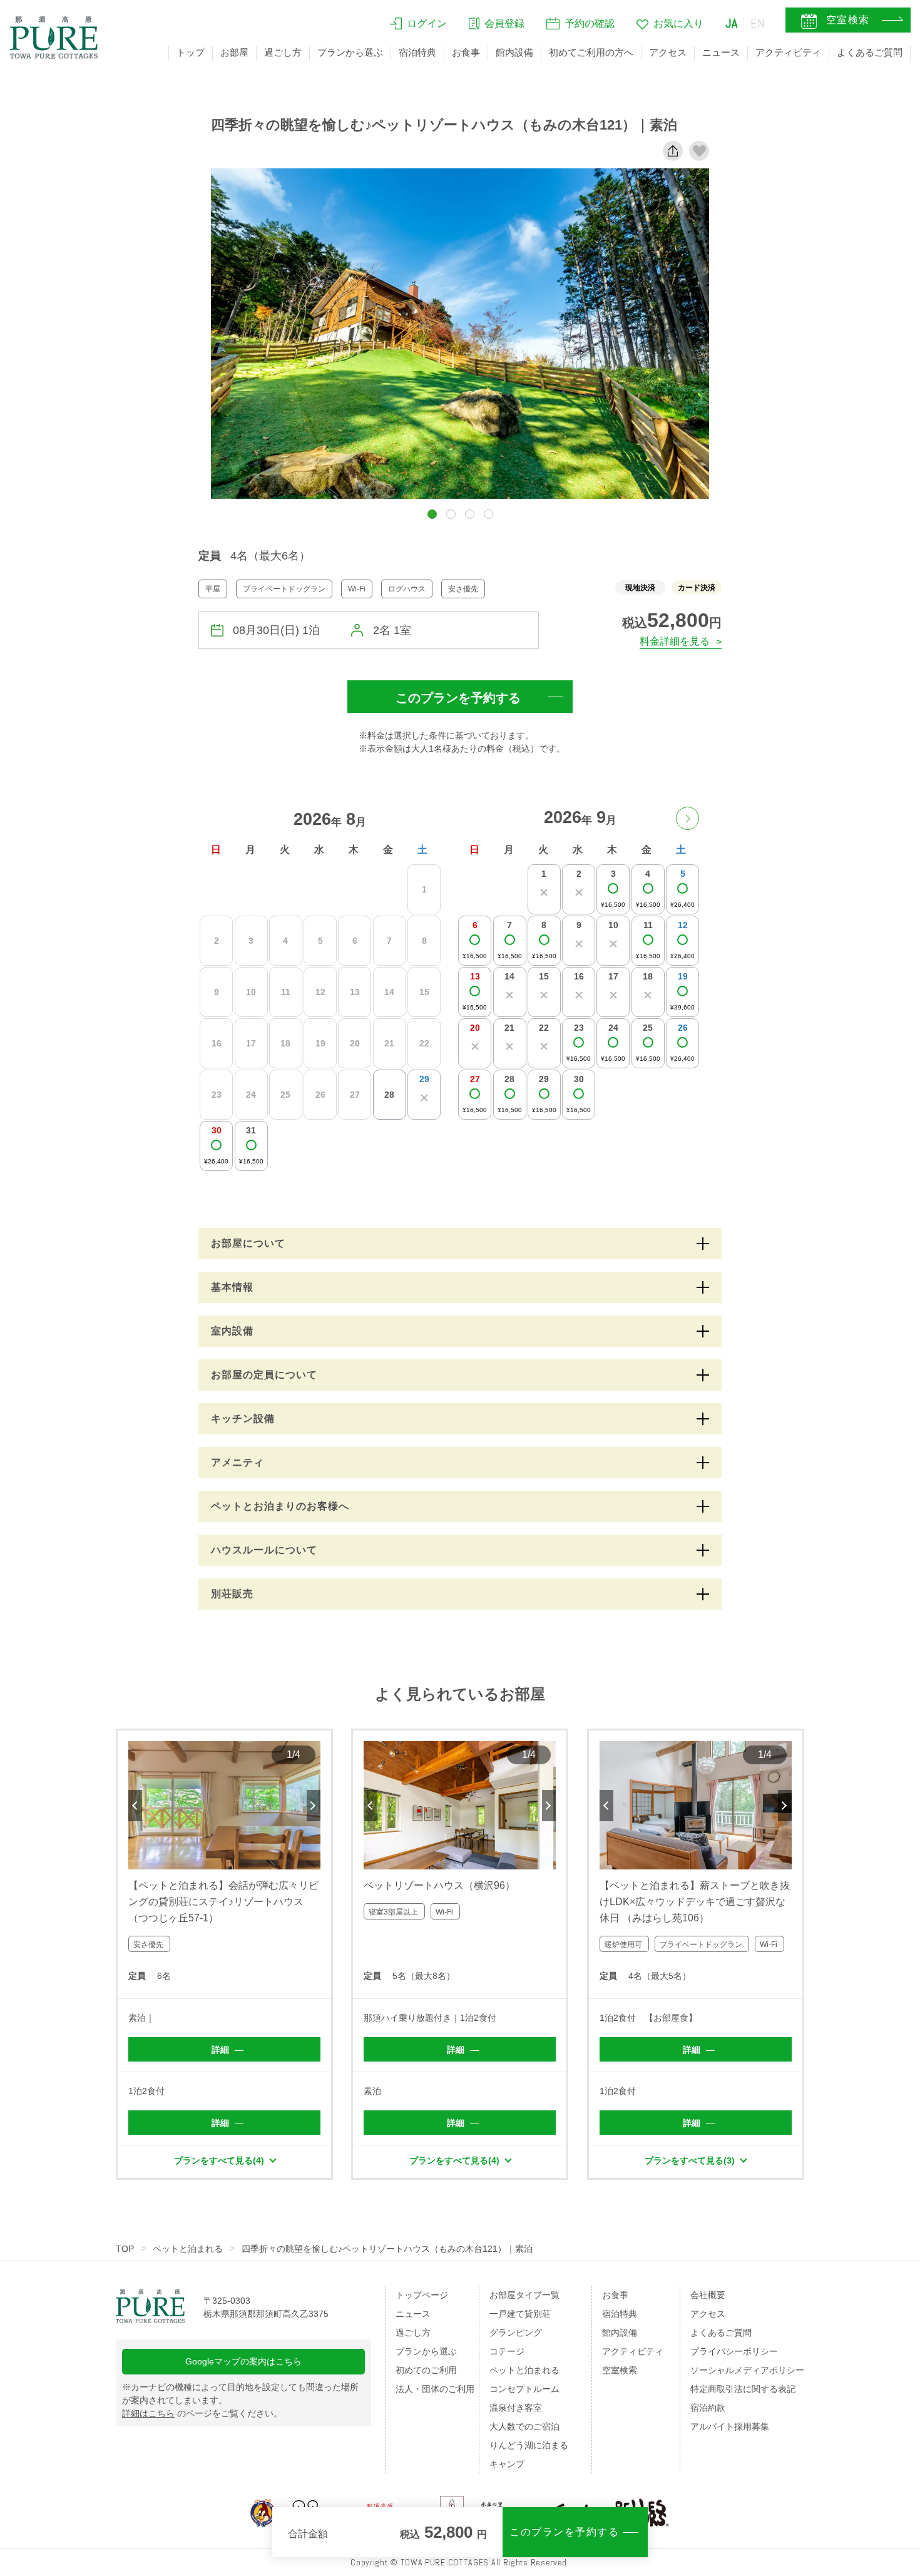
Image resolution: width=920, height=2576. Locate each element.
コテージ (507, 2351)
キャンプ (507, 2464)
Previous (135, 1806)
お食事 (466, 52)
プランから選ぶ (350, 52)
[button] (432, 514)
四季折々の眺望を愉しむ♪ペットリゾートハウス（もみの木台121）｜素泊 (387, 2249)
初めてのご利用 (426, 2370)
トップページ (422, 2295)
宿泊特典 (417, 52)
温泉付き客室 (516, 2408)
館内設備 (514, 52)
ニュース (721, 52)
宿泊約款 (708, 2408)
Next (314, 1806)
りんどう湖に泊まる (529, 2445)
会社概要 (708, 2295)
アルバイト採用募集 (730, 2426)
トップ (191, 52)
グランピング (516, 2333)
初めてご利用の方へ (591, 52)
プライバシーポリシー (734, 2351)
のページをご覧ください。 (202, 2413)
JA (732, 23)
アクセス (668, 52)
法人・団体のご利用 (435, 2389)
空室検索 (620, 2370)
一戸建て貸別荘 (520, 2314)
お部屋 (234, 52)
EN (758, 23)
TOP (125, 2249)
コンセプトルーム (524, 2389)
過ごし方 (283, 52)
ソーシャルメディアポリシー (747, 2370)
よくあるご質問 (870, 52)
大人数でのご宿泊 (524, 2426)
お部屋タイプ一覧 (524, 2295)
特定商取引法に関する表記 (743, 2389)
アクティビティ (788, 52)
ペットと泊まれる (188, 2249)
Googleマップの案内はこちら (243, 2361)
